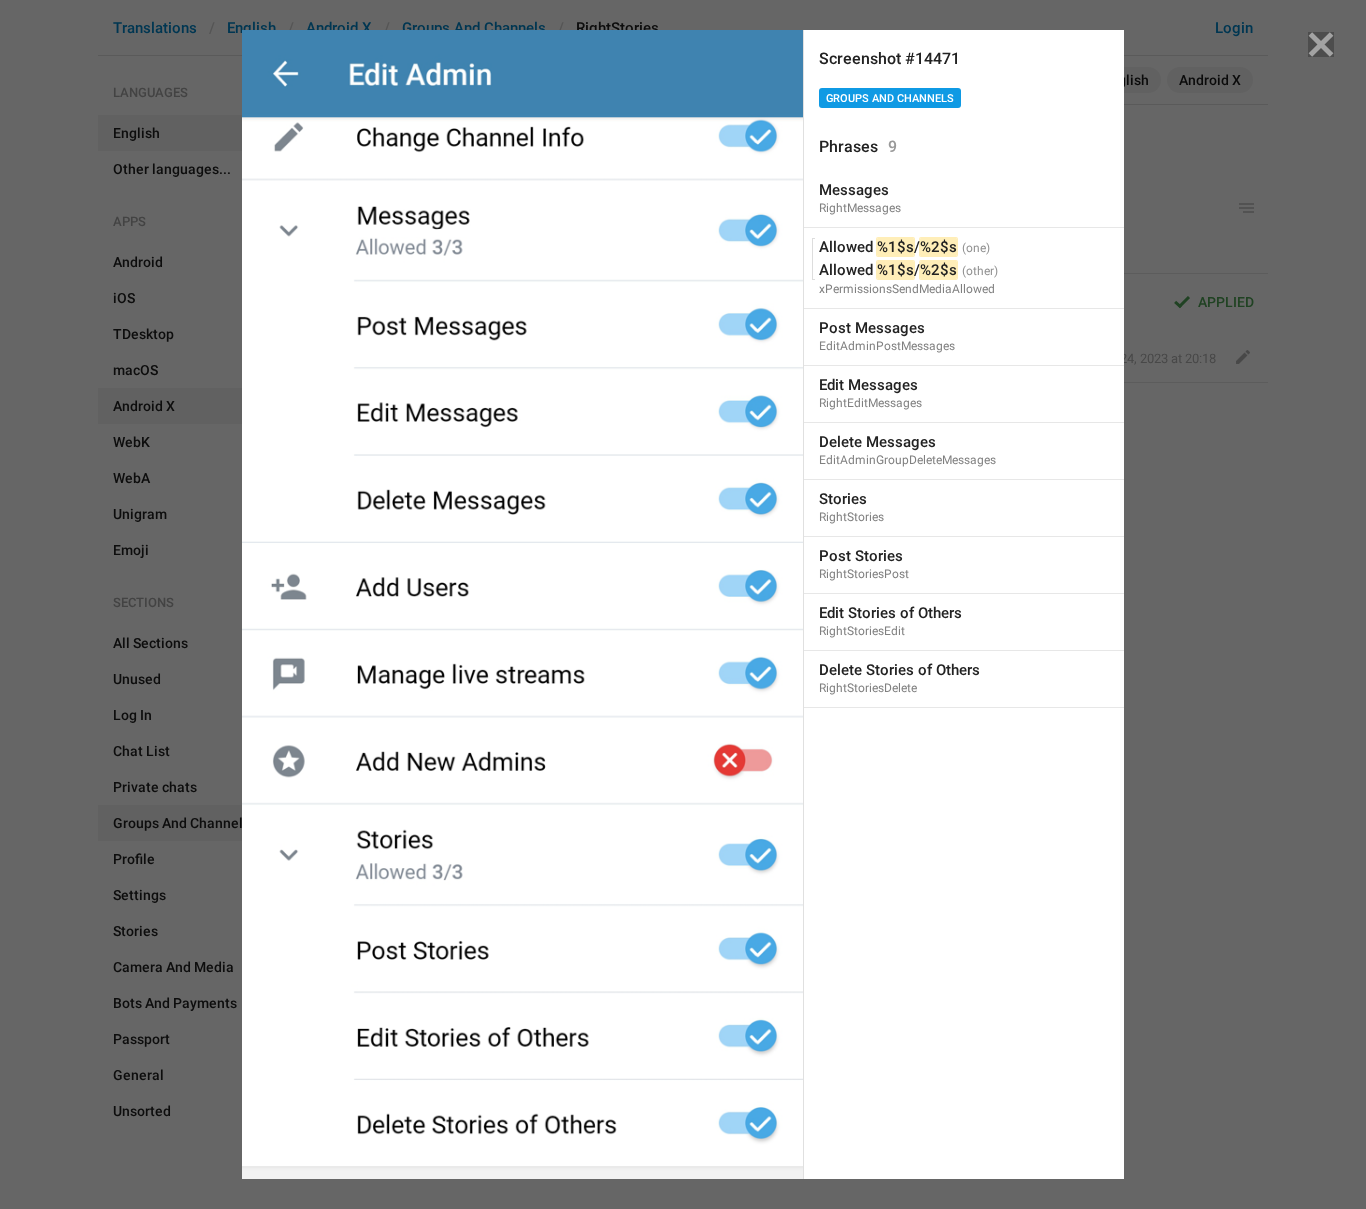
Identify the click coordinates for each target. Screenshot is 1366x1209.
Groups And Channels (890, 98)
